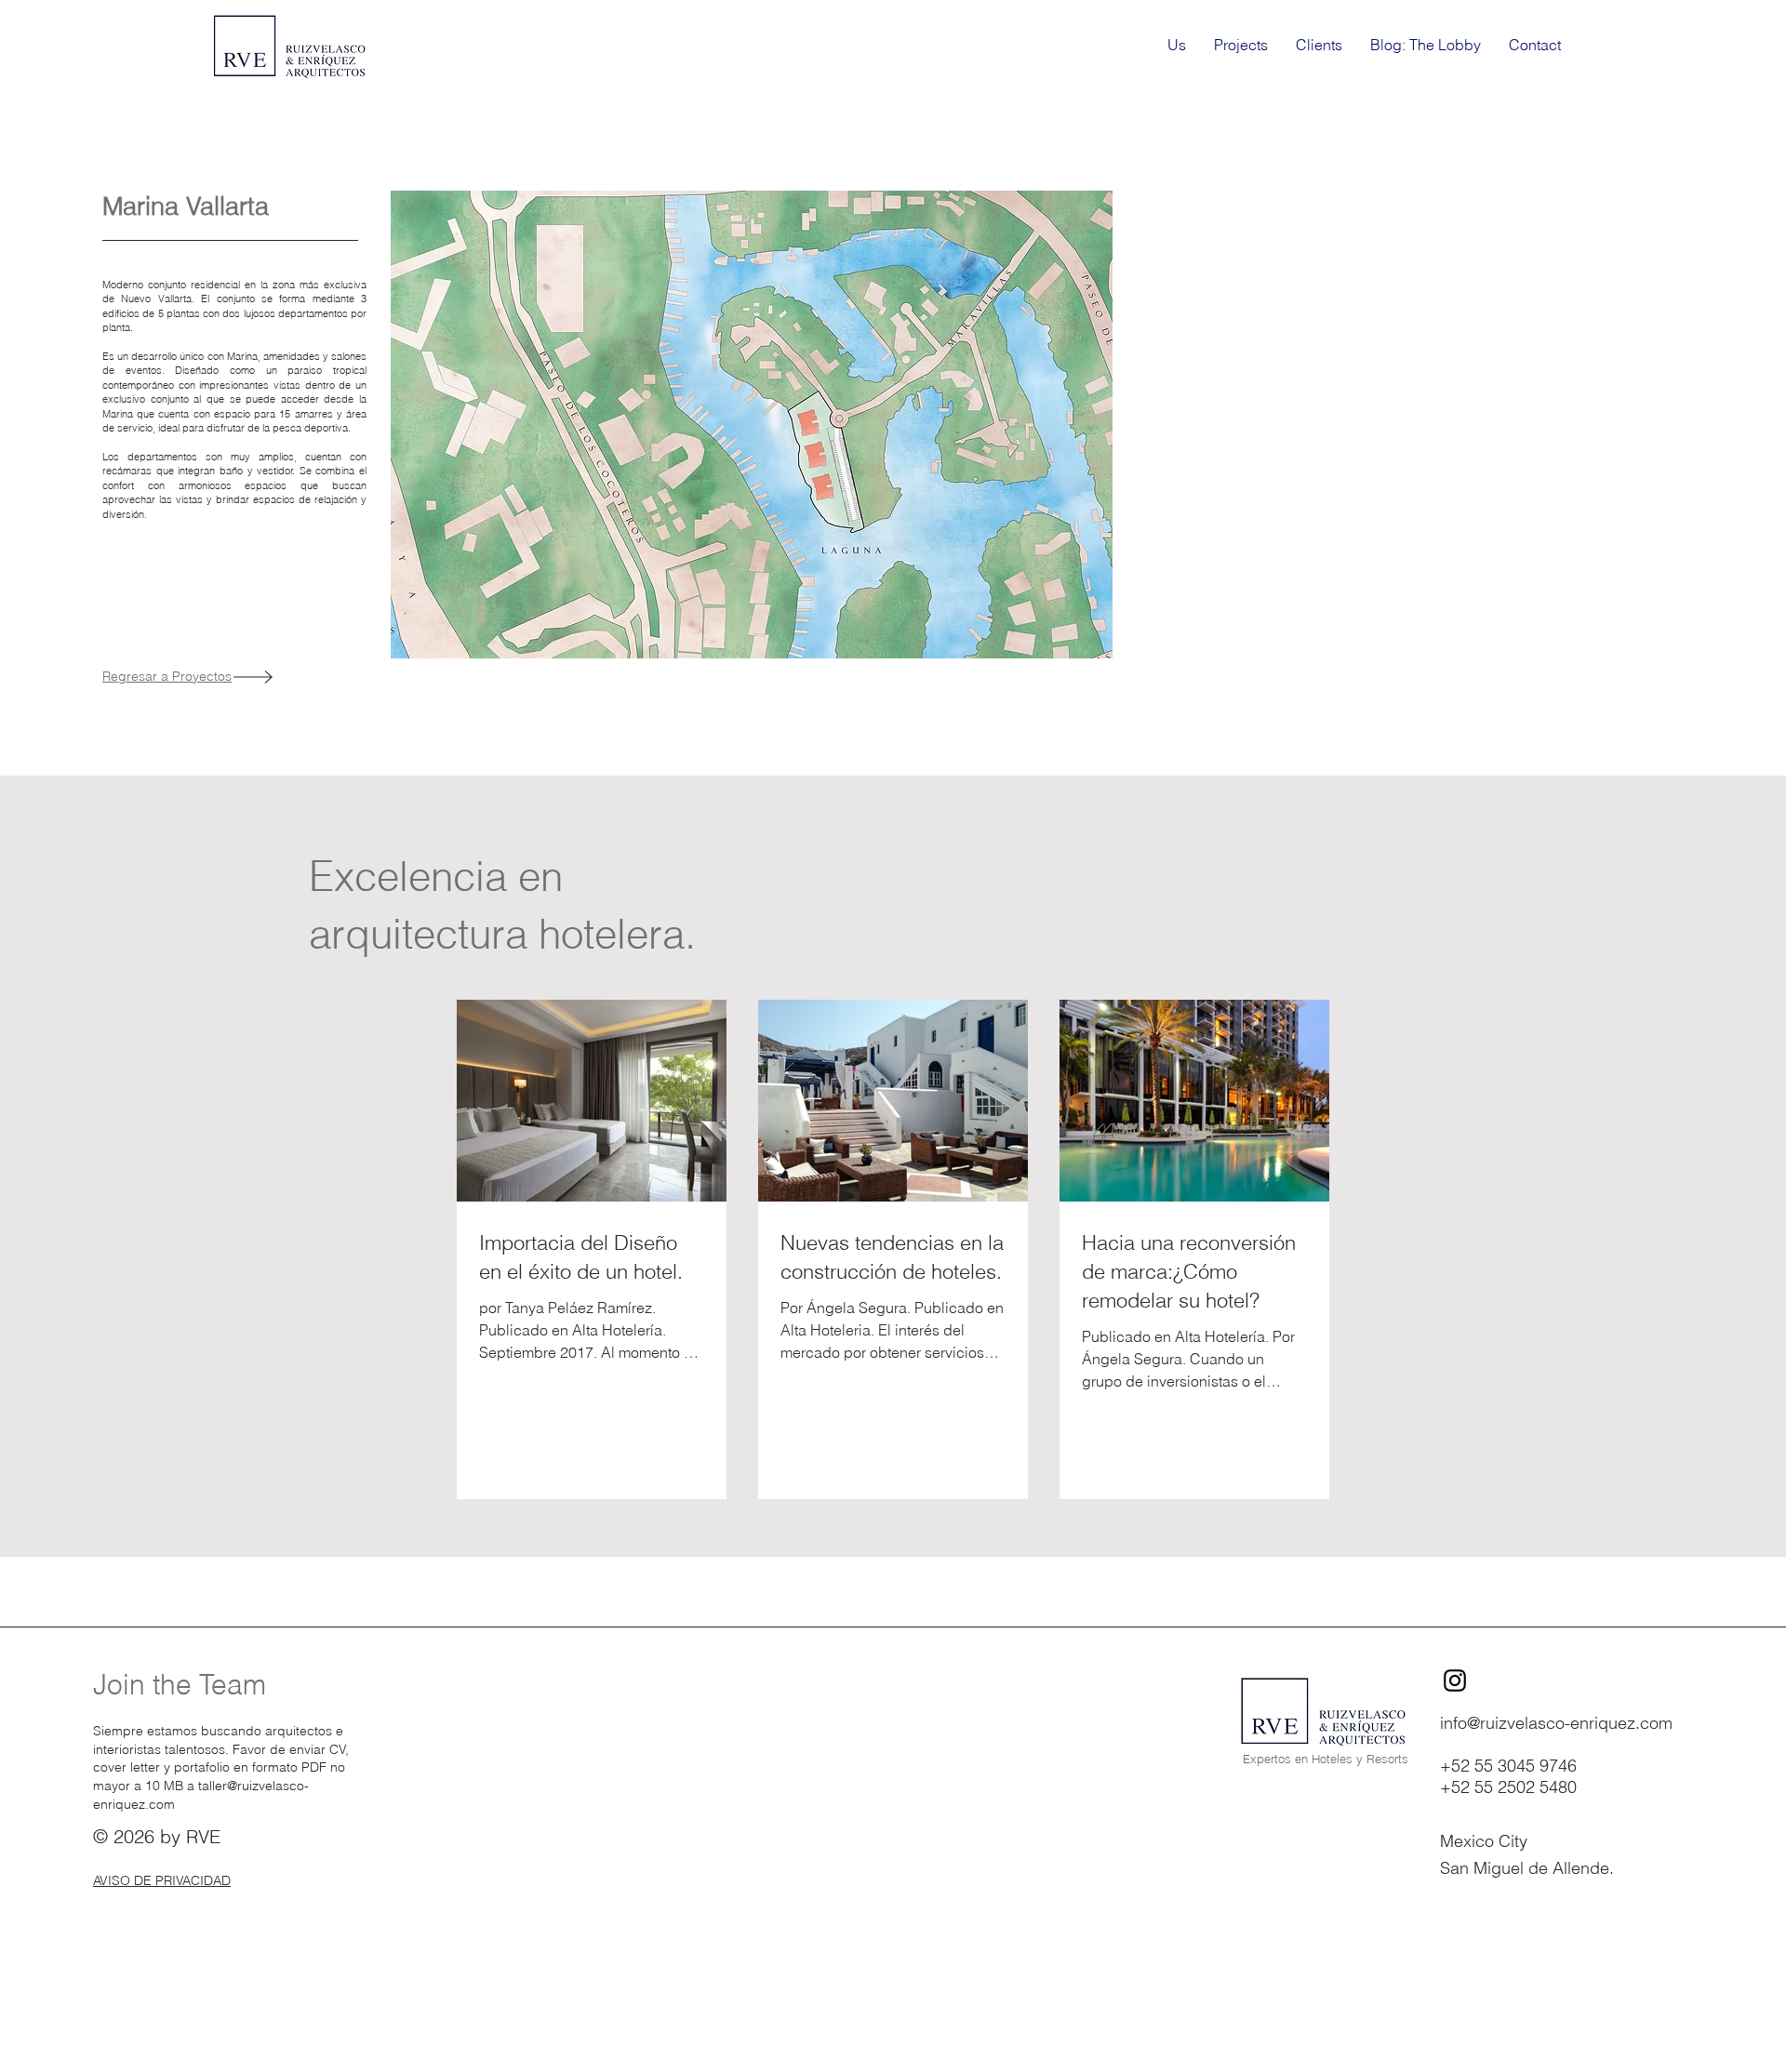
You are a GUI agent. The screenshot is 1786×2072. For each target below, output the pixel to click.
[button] (752, 425)
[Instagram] (1455, 1680)
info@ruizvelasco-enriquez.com (1556, 1723)
